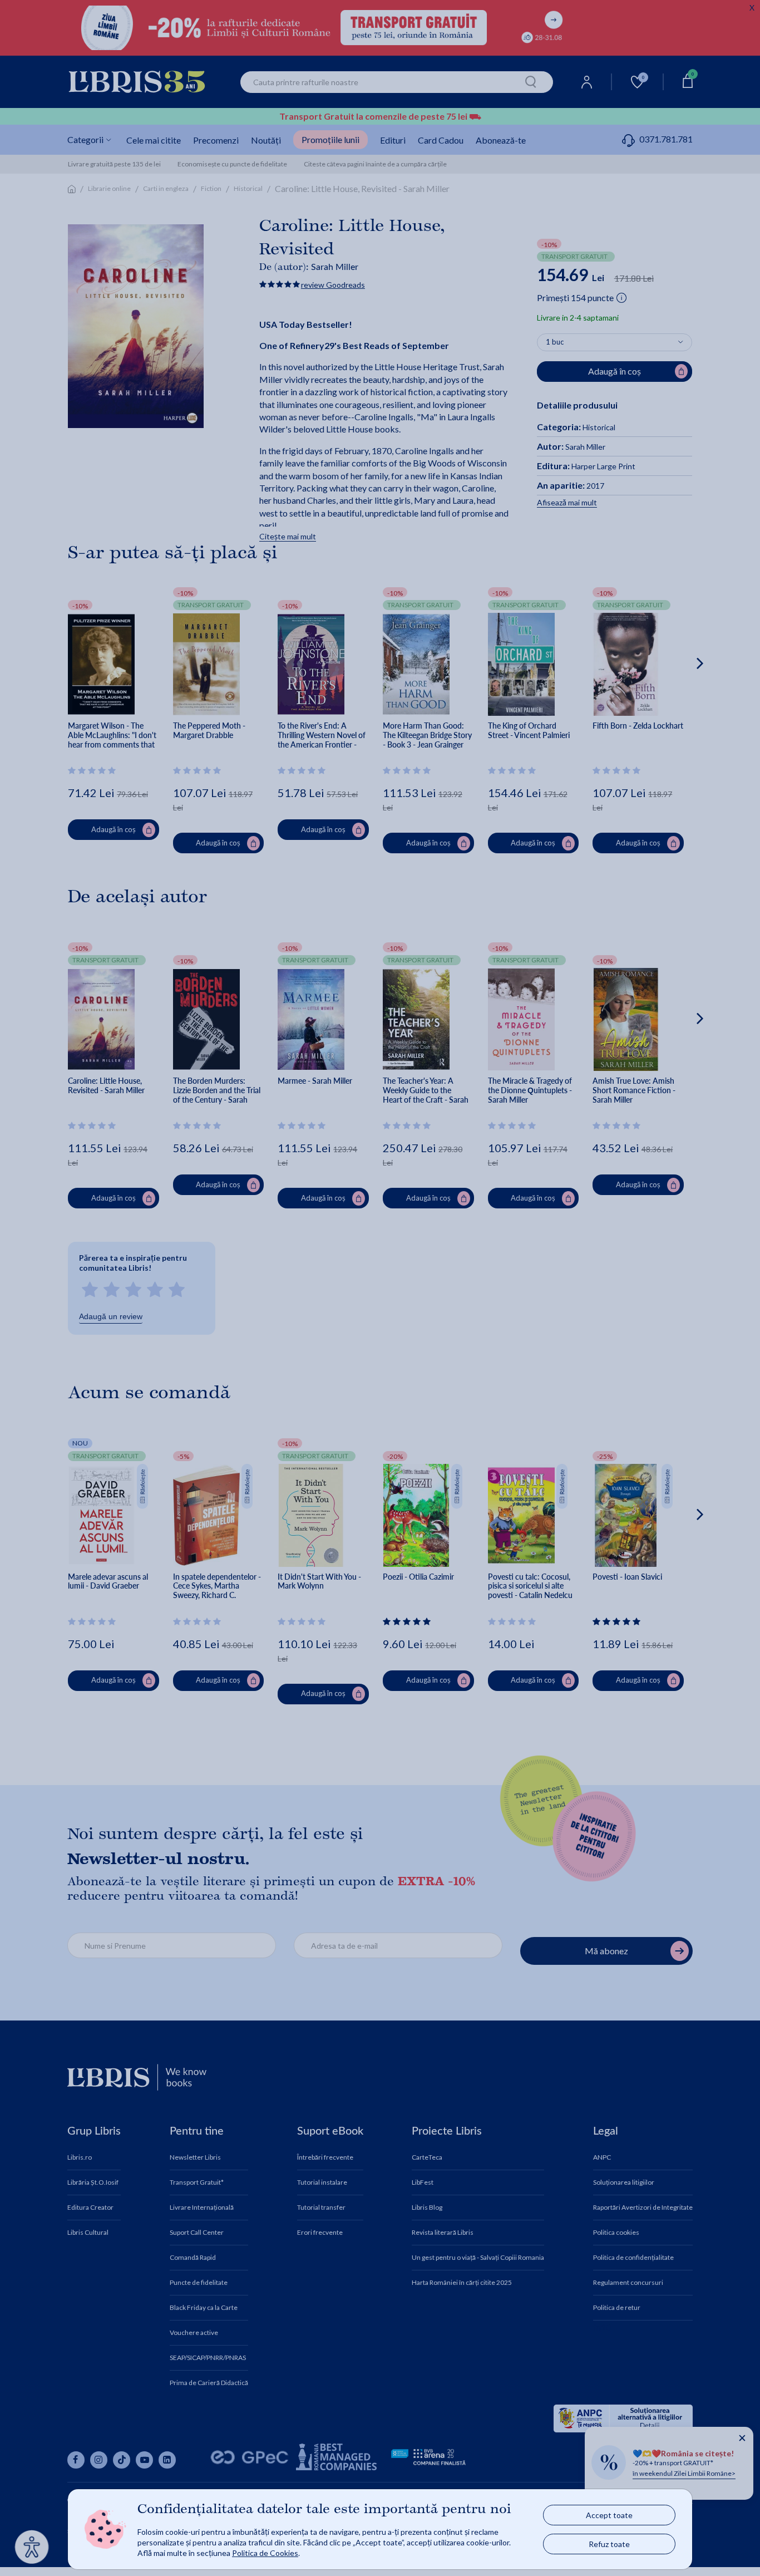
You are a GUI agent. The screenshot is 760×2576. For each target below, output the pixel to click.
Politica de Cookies (265, 2553)
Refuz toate (609, 2544)
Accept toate (609, 2515)
